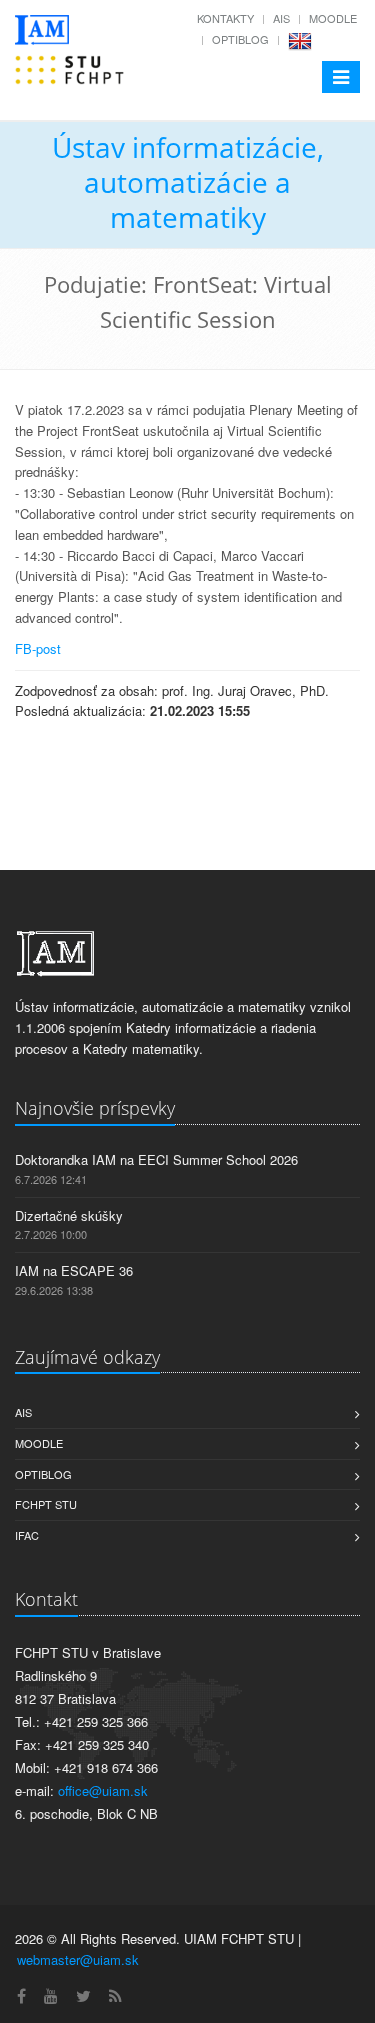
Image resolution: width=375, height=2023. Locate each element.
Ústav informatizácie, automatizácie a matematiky (188, 182)
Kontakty (225, 18)
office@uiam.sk (103, 1790)
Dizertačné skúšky (69, 1215)
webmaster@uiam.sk (78, 1959)
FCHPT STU (46, 1504)
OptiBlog (240, 39)
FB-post (38, 648)
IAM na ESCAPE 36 (74, 1270)
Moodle (333, 18)
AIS (281, 18)
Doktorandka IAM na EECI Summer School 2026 (156, 1159)
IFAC (27, 1535)
